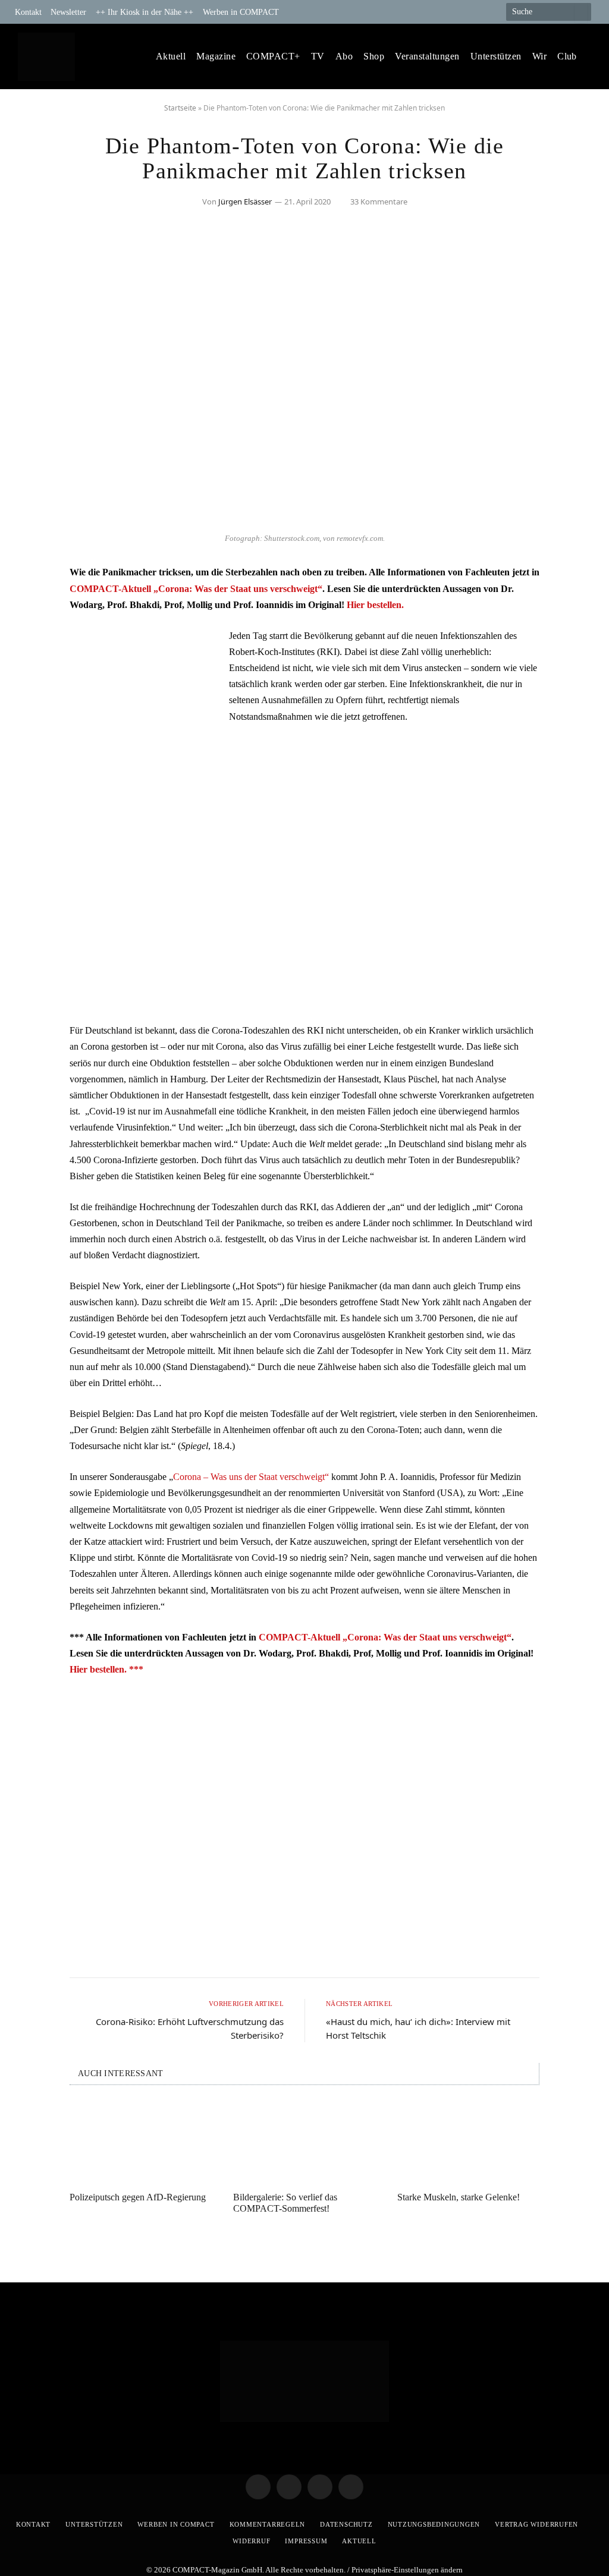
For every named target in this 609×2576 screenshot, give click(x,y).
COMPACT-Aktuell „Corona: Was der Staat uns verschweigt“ (196, 589)
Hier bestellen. (375, 605)
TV (318, 56)
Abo (344, 56)
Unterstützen (496, 56)
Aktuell (171, 56)
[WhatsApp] (34, 670)
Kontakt (28, 12)
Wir (539, 56)
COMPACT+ (273, 56)
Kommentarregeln (268, 2524)
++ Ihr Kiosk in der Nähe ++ (145, 12)
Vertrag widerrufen (536, 2524)
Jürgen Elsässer (245, 201)
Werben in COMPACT (241, 12)
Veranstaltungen (427, 56)
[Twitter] (34, 609)
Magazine (216, 56)
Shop (374, 56)
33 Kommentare (379, 201)
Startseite (180, 108)
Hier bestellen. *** (106, 1669)
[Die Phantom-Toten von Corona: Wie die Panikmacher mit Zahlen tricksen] (304, 520)
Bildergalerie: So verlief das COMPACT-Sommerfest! (285, 2203)
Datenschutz (346, 2524)
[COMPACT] (45, 57)
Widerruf (251, 2541)
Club (567, 56)
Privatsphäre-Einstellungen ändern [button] (407, 2570)
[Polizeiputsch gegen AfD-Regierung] (141, 2142)
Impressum (306, 2541)
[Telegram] (34, 579)
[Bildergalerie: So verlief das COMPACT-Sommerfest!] (304, 2142)
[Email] (34, 640)
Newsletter (68, 12)
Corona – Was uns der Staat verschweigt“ (251, 1477)
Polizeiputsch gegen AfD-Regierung (138, 2197)
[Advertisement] (304, 925)
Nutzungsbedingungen (434, 2524)
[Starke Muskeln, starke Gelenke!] (468, 2142)
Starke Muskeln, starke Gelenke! (459, 2197)
